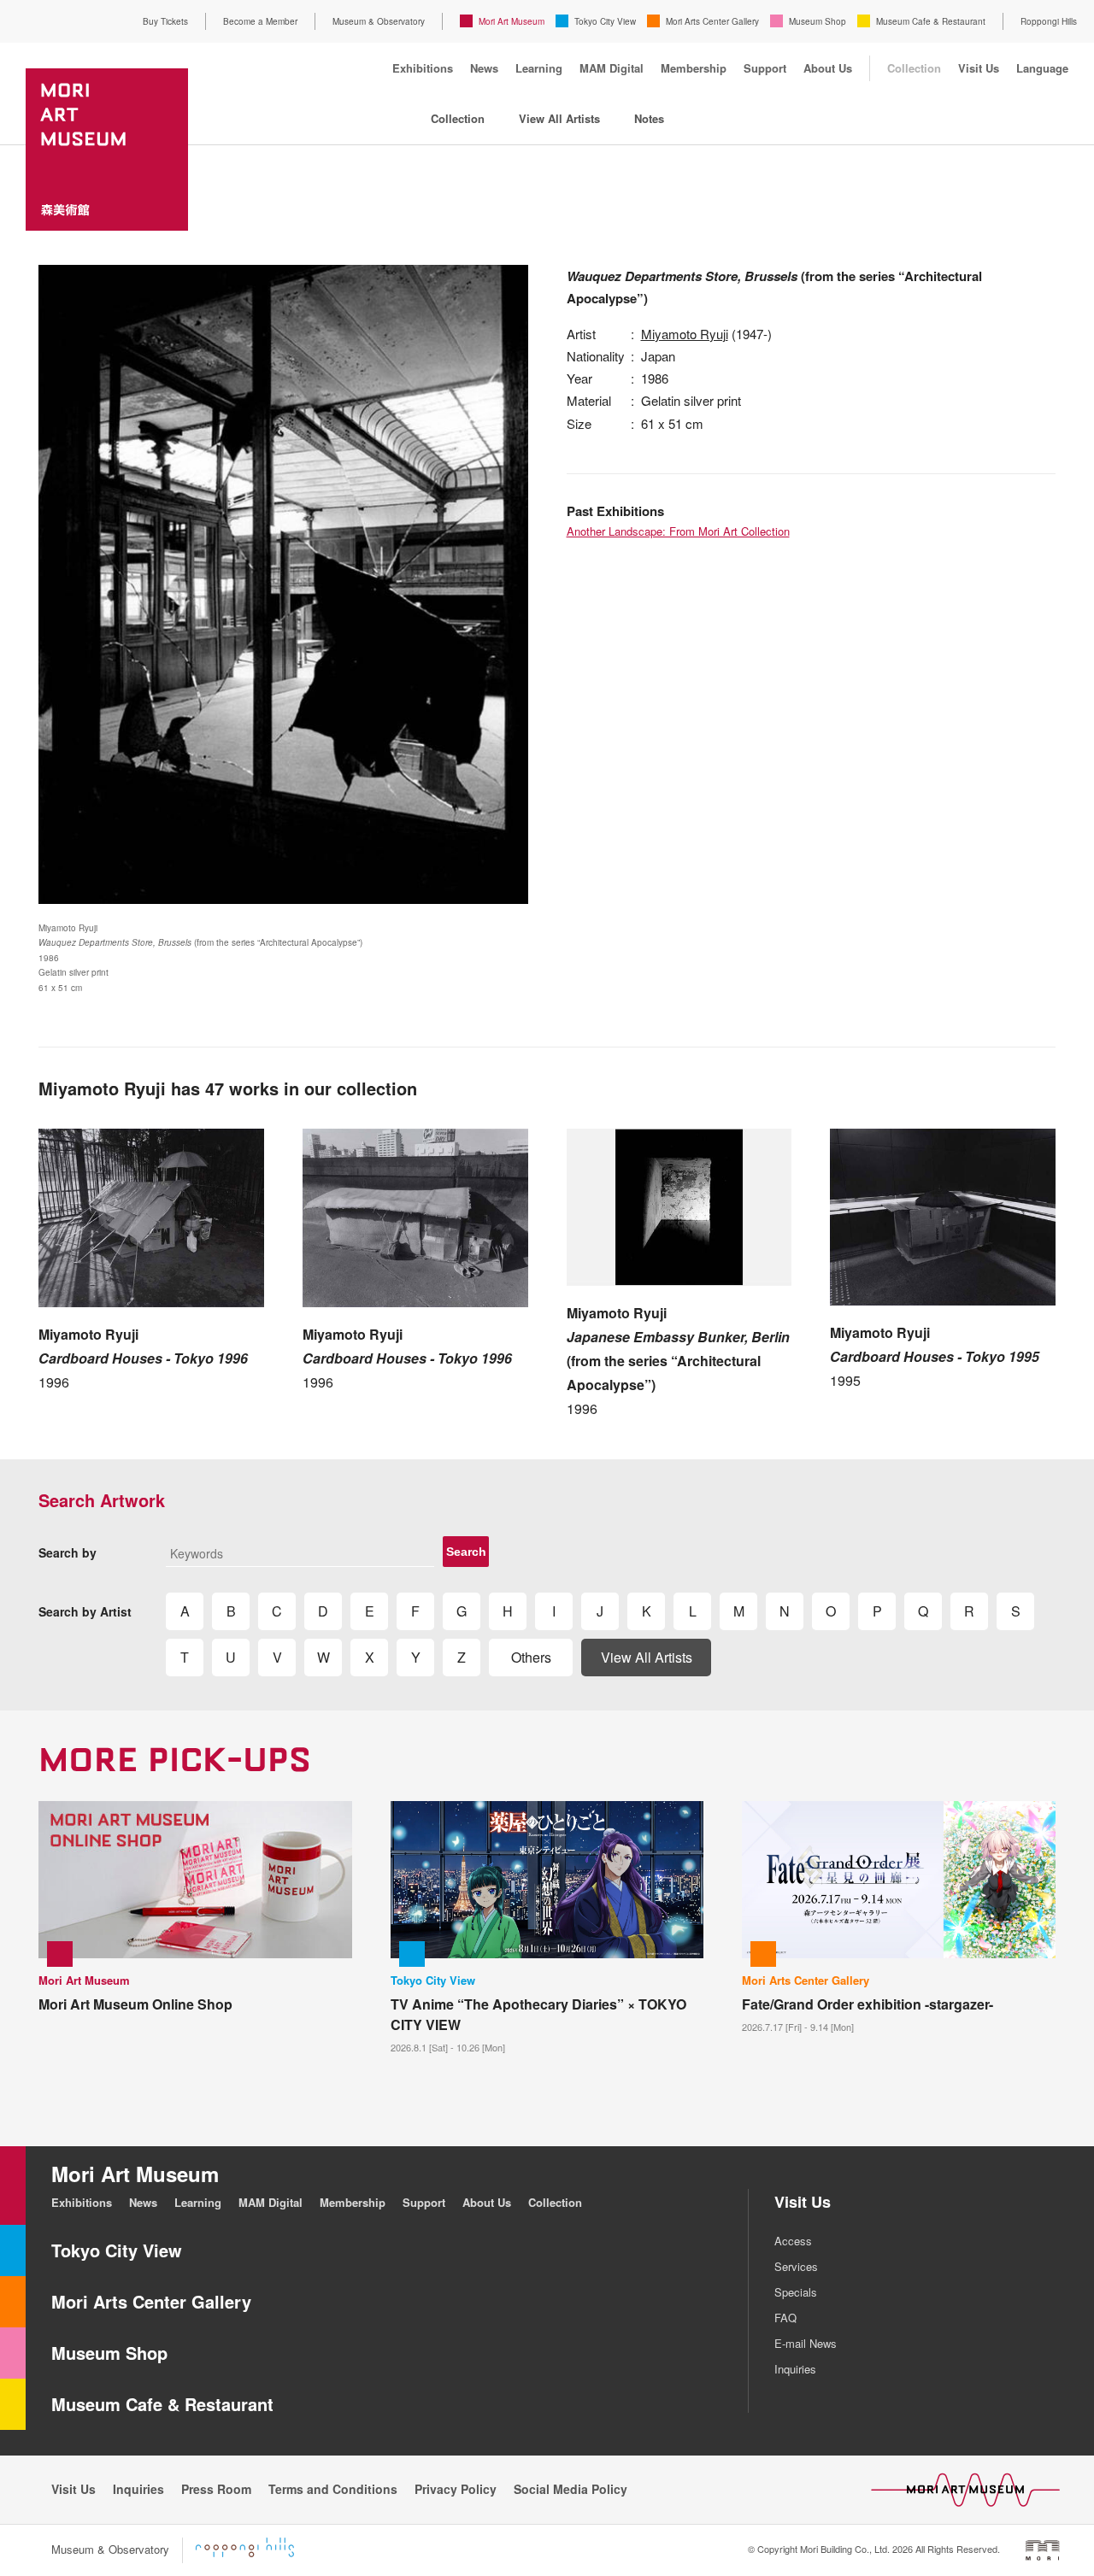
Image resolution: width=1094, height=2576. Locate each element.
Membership (694, 68)
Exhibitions (423, 68)
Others (531, 1657)
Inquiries (795, 2369)
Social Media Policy (571, 2489)
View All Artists (559, 118)
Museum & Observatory (379, 21)
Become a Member (260, 21)
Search (466, 1552)
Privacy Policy (456, 2489)
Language (1042, 68)
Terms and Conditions (333, 2489)
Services (796, 2266)
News (484, 68)
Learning (539, 68)
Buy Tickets (165, 21)
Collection (914, 68)
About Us (828, 68)
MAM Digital (612, 68)
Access (793, 2241)
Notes (649, 118)
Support (765, 68)
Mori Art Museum (512, 21)
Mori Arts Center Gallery (712, 21)
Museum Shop (818, 21)
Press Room (216, 2489)
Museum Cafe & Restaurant (931, 21)
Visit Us (979, 68)
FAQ (785, 2318)
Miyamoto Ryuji (685, 334)
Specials (796, 2292)
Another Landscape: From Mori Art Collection (678, 531)
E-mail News (806, 2343)
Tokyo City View (605, 21)
